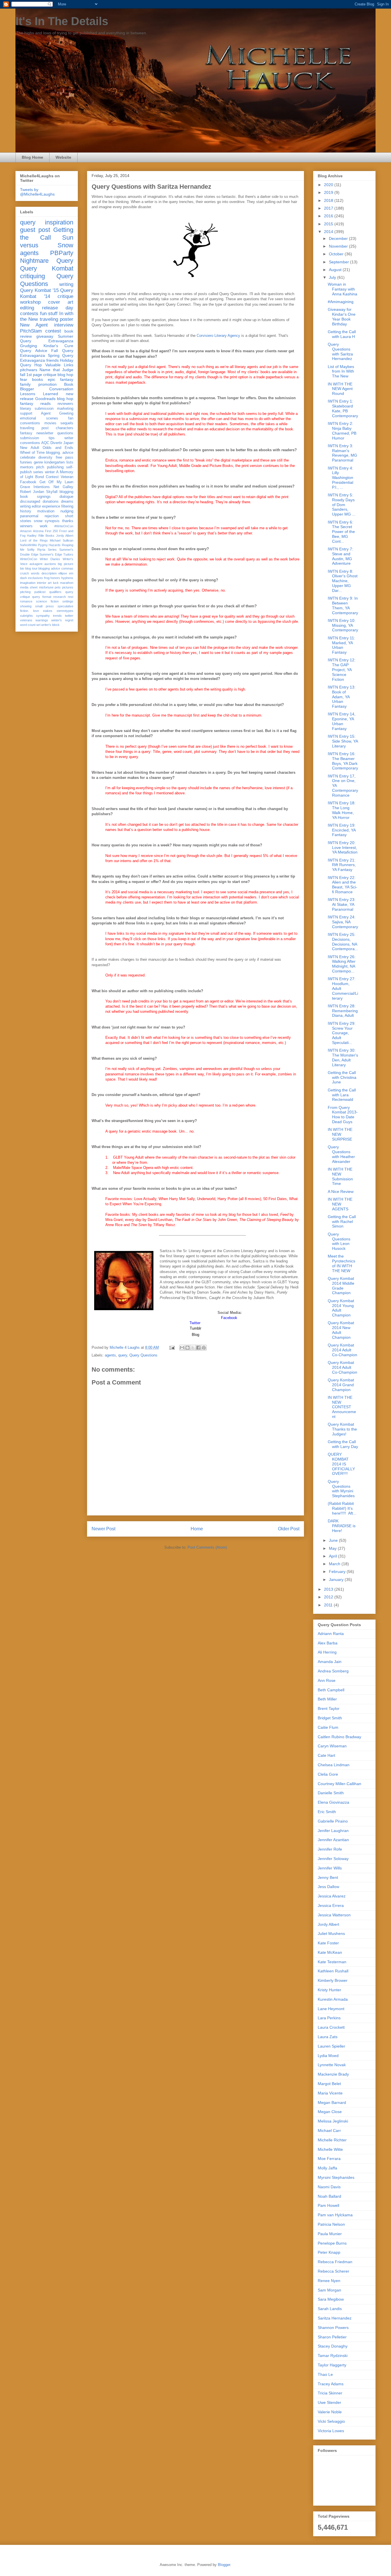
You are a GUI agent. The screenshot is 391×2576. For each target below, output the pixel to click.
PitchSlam (31, 331)
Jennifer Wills (330, 1868)
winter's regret (62, 620)
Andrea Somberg (333, 1671)
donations (51, 502)
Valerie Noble (330, 2412)
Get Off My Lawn (57, 482)
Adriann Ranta (331, 1634)
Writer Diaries (50, 559)
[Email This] (182, 1348)
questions (65, 433)
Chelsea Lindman (334, 1765)
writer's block (50, 625)
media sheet (29, 587)
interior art (44, 583)
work (44, 526)
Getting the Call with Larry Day (343, 1444)
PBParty (62, 253)
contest (53, 331)
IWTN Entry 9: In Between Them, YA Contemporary (343, 605)
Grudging (28, 346)
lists (70, 462)
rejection (52, 516)
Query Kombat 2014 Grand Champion (341, 1385)
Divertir (56, 443)
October (337, 254)
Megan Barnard (332, 2102)
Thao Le (325, 2374)
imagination (28, 583)
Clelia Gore (328, 1774)
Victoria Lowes (331, 2431)
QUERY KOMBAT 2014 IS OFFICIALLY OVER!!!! (341, 1464)
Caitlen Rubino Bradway (339, 1737)
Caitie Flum (328, 1727)
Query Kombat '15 (39, 290)
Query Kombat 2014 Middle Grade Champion (341, 1286)
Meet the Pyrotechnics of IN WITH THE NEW (341, 1263)
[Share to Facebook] (198, 1348)
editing (27, 308)
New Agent (34, 325)
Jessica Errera (331, 1905)
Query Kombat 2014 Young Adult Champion (341, 1308)
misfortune (46, 587)
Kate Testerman (332, 1962)
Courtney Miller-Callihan (339, 1784)
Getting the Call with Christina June (342, 1077)
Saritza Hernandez (335, 2318)
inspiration (59, 222)
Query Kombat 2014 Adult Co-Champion (342, 1350)
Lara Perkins (329, 2018)
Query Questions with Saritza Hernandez (340, 351)
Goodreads (45, 399)
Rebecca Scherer (333, 2271)
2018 (329, 200)
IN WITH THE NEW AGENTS (340, 1204)
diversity (45, 457)
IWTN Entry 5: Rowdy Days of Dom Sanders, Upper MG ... (342, 505)
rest (71, 597)
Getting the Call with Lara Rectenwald (342, 1095)
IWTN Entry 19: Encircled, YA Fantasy (342, 830)
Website (63, 157)
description (49, 573)
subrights (26, 616)
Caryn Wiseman (332, 1746)
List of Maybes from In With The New (341, 371)
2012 (329, 1597)
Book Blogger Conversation (47, 387)
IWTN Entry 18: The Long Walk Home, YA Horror (342, 810)
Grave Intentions (35, 487)
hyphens (67, 578)
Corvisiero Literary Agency (218, 336)
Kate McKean (330, 1952)
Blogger (224, 2565)
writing (66, 284)
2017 (329, 208)
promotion (48, 384)
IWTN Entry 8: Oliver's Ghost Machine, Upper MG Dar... (343, 581)
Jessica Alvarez (332, 1896)
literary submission (37, 409)
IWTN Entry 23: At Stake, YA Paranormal (342, 904)
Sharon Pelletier (332, 2337)
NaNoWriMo (28, 545)
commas (67, 568)
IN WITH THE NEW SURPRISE (340, 1134)
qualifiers (55, 592)
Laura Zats (328, 2037)
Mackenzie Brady (333, 2074)
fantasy (26, 433)
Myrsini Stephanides (336, 2177)
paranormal (29, 516)
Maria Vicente (330, 2093)
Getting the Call (47, 234)
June (334, 1540)
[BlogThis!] (187, 1348)
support (26, 413)
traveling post (34, 428)
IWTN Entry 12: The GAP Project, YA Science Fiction (342, 670)
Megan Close (330, 2112)
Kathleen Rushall (333, 1971)
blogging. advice (60, 453)
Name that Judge (56, 370)
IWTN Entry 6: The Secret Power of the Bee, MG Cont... (341, 532)
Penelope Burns (332, 2243)
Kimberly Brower (333, 1980)
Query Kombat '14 (47, 293)
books (37, 379)
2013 (329, 1589)
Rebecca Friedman (335, 2262)
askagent (36, 564)
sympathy (43, 616)
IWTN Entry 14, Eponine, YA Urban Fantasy (342, 721)
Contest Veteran (60, 477)
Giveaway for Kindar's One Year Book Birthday (342, 317)
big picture (66, 564)
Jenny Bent (328, 1877)
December (339, 238)
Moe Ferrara (329, 2159)
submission (29, 438)
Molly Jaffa (327, 2168)
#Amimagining (341, 302)
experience (51, 506)
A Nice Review (341, 1191)
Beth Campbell (331, 1690)
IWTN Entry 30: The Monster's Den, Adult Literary (343, 1057)
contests (29, 314)
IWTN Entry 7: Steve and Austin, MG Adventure (340, 556)
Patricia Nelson (331, 2224)
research (60, 597)
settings (68, 601)
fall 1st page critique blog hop (47, 375)
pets (58, 587)
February (338, 1572)
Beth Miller (327, 1699)
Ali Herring (327, 1652)
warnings (42, 620)
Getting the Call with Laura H (342, 334)
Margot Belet (329, 2084)
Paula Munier (330, 2234)
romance (26, 601)
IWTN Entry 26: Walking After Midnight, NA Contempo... (342, 964)
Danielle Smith (331, 1793)
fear (24, 379)
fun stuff (49, 314)
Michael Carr (329, 2131)
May (333, 1548)
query (123, 1355)
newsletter (45, 433)
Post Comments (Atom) (207, 1547)
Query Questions (143, 1355)
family (25, 384)
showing (26, 606)
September (339, 262)
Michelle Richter (332, 2140)
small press (45, 606)
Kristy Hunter (329, 1990)
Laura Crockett (331, 2027)
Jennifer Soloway (333, 1859)
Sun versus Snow (47, 241)
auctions (50, 564)
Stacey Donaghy (333, 2346)
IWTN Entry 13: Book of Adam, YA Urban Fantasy (342, 697)
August (336, 270)
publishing (55, 467)
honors (55, 578)
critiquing (32, 276)
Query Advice (34, 351)
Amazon (26, 531)
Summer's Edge (51, 554)
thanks (68, 521)
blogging (66, 492)
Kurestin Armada (333, 1999)
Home (197, 1529)
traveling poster (57, 319)
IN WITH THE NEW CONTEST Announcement (342, 1407)
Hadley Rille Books (41, 536)
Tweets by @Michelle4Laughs (37, 192)
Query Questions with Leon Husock (339, 1241)
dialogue (66, 497)
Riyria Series (47, 550)
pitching (25, 592)
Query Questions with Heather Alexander (341, 1154)
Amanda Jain (330, 1662)
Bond (40, 477)
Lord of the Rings (34, 540)
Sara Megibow (331, 2299)
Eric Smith (327, 1812)
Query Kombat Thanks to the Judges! (342, 1429)
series (38, 472)
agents (110, 1355)
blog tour (31, 568)
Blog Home (32, 157)
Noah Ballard (329, 2196)
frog (47, 578)
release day (58, 308)
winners (26, 526)
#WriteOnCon (64, 526)
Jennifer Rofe (330, 1849)
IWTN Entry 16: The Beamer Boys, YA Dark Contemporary (343, 761)
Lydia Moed (328, 2056)
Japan (68, 443)
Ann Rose (327, 1680)
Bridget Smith (330, 1718)
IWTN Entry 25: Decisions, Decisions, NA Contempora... (343, 942)
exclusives (35, 578)
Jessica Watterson (334, 1915)
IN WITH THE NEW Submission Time (340, 1176)
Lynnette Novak (332, 2065)
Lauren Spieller (331, 2046)
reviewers (65, 404)
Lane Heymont (331, 2009)
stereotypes (65, 611)
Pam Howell (328, 2205)
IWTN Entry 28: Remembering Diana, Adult (343, 1011)
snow (38, 521)
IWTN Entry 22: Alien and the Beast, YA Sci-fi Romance (342, 885)
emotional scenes (39, 418)
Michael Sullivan (62, 540)
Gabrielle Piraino (333, 1821)
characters (65, 428)
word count (28, 625)
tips (52, 438)
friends (53, 360)
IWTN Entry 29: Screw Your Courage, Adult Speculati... (342, 1033)
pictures (68, 587)
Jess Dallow (328, 1887)
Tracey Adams (331, 2384)
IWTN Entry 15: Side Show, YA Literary (343, 741)
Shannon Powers (333, 2328)
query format (42, 597)
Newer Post (103, 1529)
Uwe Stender (329, 2402)
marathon (67, 583)
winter (50, 472)
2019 (329, 192)
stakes (48, 611)
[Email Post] (172, 1347)
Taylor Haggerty (332, 2365)
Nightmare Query (47, 261)
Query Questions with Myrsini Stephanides (341, 1489)
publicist (40, 592)
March (335, 1564)
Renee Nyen (329, 2281)
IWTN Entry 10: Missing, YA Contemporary (343, 625)
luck (56, 583)
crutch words (30, 573)
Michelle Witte (330, 2149)
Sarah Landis (330, 2309)
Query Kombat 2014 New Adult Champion (341, 1330)
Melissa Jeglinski (333, 2121)
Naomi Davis (329, 2187)
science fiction (47, 601)
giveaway (45, 336)
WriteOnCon (29, 559)
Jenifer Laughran (333, 1831)
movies (50, 423)
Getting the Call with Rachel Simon (342, 1222)
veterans (26, 620)
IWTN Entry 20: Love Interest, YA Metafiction (343, 848)
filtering (67, 506)
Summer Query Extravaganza (47, 339)
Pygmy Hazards (50, 545)
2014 (329, 232)
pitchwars (29, 370)
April (333, 1556)
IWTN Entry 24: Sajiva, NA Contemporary (343, 922)
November (339, 246)
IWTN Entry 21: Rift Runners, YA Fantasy (342, 865)
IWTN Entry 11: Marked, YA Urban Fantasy (341, 645)
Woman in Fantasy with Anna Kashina (342, 289)
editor (36, 506)
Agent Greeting (57, 413)
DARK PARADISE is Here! (342, 1526)
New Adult (30, 448)
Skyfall (52, 492)
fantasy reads (35, 403)
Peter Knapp (329, 2252)
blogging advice (49, 568)
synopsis (52, 521)
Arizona (38, 531)
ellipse (63, 573)
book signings (35, 497)
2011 (329, 1605)
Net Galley (63, 487)
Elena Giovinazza (333, 1802)
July (333, 277)
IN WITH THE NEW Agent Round (340, 389)
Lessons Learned (39, 394)
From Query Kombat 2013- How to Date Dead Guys (343, 1115)
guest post (35, 230)
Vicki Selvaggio (331, 2421)
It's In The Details (62, 21)
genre (38, 462)
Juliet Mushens (331, 1934)
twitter (69, 616)
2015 (329, 224)
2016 (329, 216)
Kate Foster (328, 1943)
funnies (26, 462)
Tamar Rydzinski (333, 2356)
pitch (40, 467)
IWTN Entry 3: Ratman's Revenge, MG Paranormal (342, 453)
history (26, 511)
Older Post (289, 1529)
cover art (61, 302)
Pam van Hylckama (335, 2215)
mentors (27, 467)
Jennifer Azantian (333, 1840)
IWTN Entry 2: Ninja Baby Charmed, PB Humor (342, 431)
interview (64, 325)
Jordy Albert (65, 536)
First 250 (51, 531)
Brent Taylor (329, 1708)
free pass (65, 457)
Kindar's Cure (59, 346)
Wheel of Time (32, 453)
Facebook (28, 482)
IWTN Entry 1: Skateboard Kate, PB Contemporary (343, 408)
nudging (67, 511)
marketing (65, 409)
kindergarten (55, 462)
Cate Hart (326, 1755)
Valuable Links (59, 365)
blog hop (65, 399)
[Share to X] (193, 1348)
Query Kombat (47, 268)
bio (22, 568)
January (337, 1580)
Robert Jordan (32, 492)
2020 (329, 185)
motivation (46, 511)
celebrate (28, 457)
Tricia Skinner (330, 2393)
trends (57, 616)
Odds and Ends (58, 448)
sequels (67, 423)
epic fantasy (61, 379)
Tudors (68, 554)
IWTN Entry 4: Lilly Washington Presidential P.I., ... (340, 478)
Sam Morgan (329, 2290)
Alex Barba (328, 1643)
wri (38, 625)
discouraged (30, 502)
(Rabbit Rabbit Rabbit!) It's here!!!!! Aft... (342, 1508)
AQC (45, 443)
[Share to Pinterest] (204, 1348)
